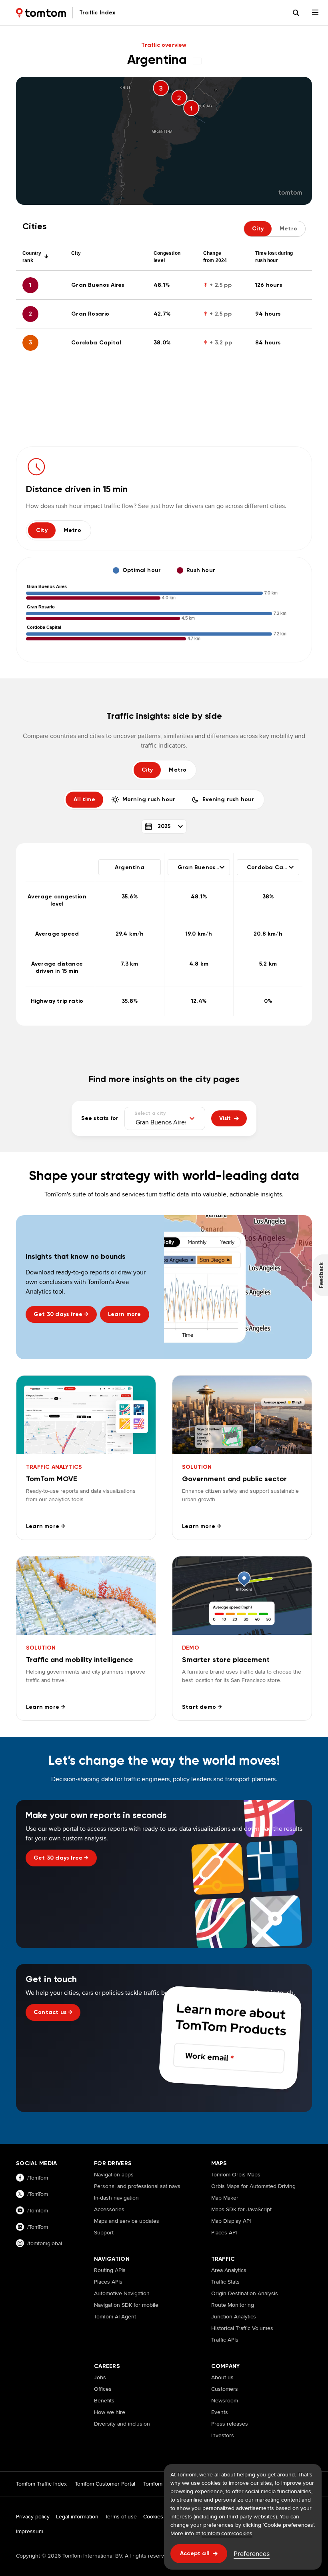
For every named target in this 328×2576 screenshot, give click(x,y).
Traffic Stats (225, 2282)
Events (220, 2412)
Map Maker (225, 2198)
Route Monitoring (233, 2305)
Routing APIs (110, 2270)
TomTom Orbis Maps (236, 2174)
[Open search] (296, 13)
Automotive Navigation (122, 2293)
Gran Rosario (90, 314)
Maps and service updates (127, 2221)
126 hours (269, 285)
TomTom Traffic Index (41, 2484)
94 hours (268, 314)
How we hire (110, 2412)
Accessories (109, 2209)
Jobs (100, 2377)
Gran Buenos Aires (98, 285)
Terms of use (121, 2516)
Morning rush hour (149, 799)
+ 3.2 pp (218, 343)
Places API (224, 2232)
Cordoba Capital (96, 343)
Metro (72, 530)
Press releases (230, 2424)
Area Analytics (229, 2270)
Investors (223, 2435)
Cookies (153, 2516)
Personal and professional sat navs (137, 2186)
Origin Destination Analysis (245, 2293)
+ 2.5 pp (217, 285)
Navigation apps (114, 2174)
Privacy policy (33, 2516)
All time (84, 799)
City (42, 530)
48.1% (162, 285)
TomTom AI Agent (115, 2316)
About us (222, 2377)
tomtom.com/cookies (227, 2533)
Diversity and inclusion (122, 2424)
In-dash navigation (116, 2198)
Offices (103, 2389)
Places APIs (108, 2282)
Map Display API (231, 2221)
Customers (225, 2389)
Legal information (77, 2516)
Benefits (104, 2400)
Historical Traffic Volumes (242, 2328)
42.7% (162, 314)
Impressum (30, 2531)
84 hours (268, 343)
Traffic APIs (225, 2340)
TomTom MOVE (161, 2484)
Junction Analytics (234, 2316)
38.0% (162, 343)
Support (104, 2232)
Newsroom (225, 2400)
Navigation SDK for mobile (126, 2305)
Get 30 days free (61, 1314)
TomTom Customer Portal (105, 2484)
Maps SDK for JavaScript (241, 2209)
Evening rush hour (228, 799)
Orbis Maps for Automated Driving (253, 2186)
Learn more (125, 1314)
